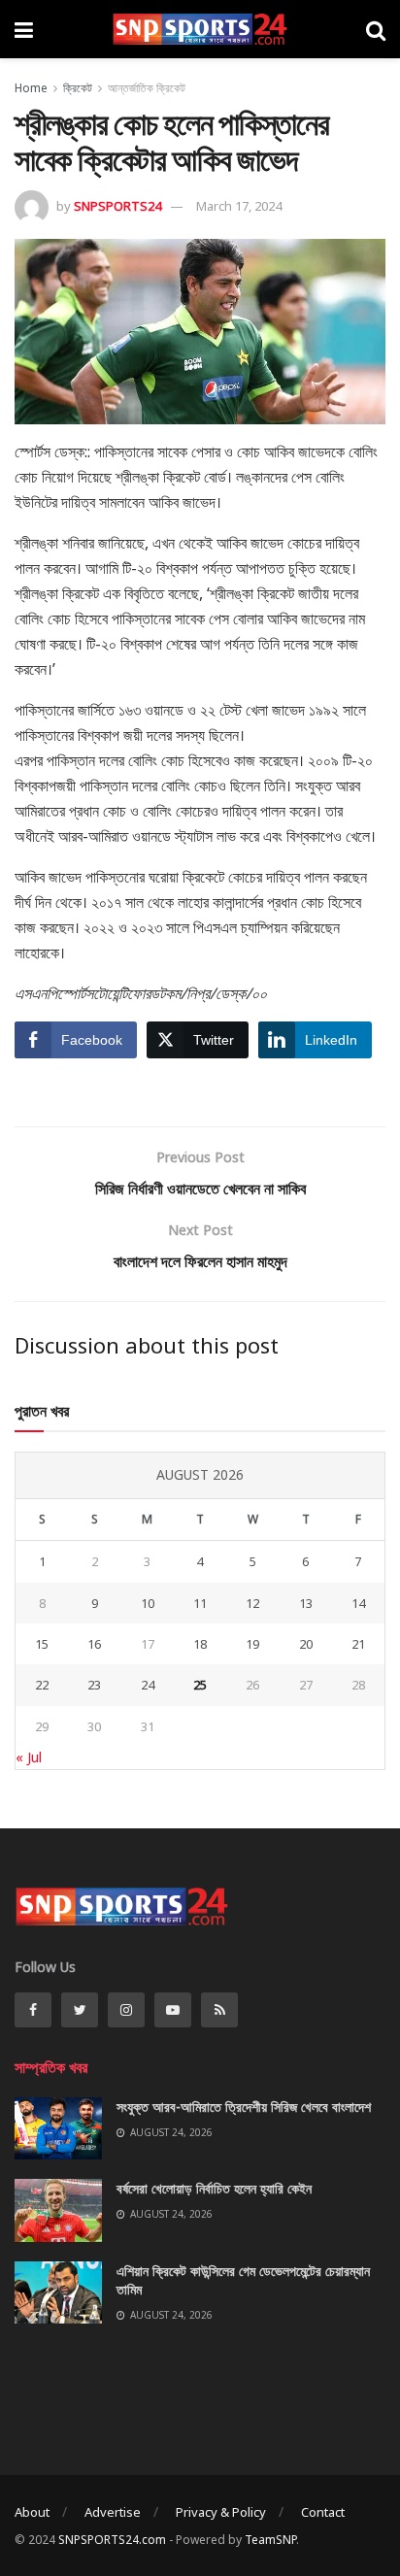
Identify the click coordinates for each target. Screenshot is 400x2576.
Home (31, 88)
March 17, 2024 (239, 206)
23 (94, 1685)
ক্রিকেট (78, 88)
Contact (323, 2512)
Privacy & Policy (221, 2512)
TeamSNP (270, 2540)
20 (306, 1644)
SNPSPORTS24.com (112, 2540)
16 (94, 1644)
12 (252, 1603)
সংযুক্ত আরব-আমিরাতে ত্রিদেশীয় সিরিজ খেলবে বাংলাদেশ (244, 2107)
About (32, 2512)
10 (148, 1603)
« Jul (29, 1757)
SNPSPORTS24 (117, 206)
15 (42, 1644)
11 (200, 1603)
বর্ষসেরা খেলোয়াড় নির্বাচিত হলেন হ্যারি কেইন (214, 2188)
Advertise (113, 2512)
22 (42, 1685)
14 (358, 1603)
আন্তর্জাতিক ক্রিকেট (147, 88)
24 (148, 1685)
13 (306, 1603)
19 (252, 1644)
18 (200, 1644)
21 (358, 1644)
